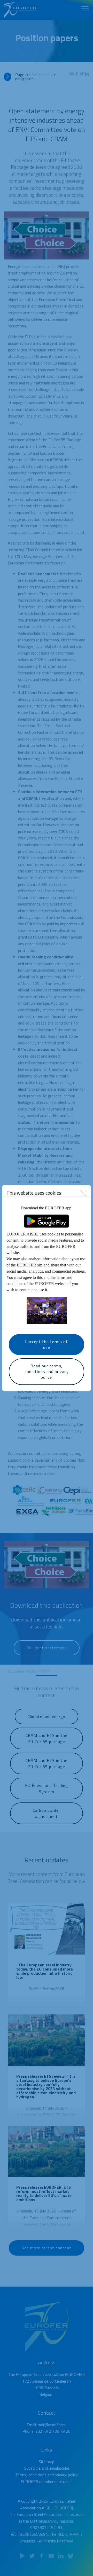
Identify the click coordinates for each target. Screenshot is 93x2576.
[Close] (83, 1193)
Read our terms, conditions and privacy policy (47, 1372)
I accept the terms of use (47, 1344)
